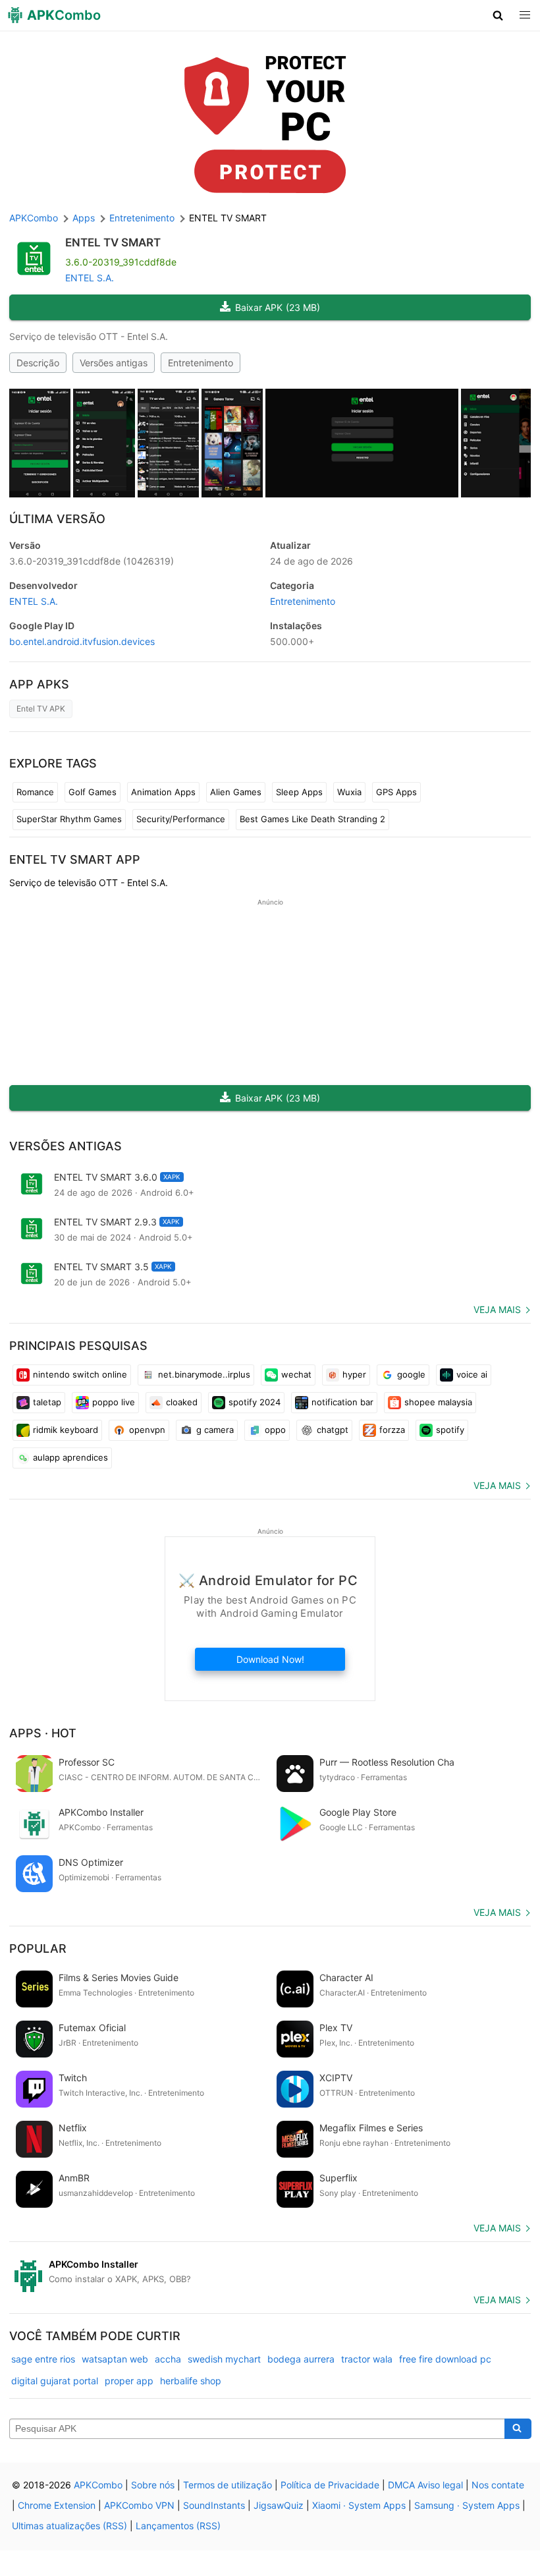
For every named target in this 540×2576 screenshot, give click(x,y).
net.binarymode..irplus (204, 1374)
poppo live (114, 1402)
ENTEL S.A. (90, 278)
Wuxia (349, 792)
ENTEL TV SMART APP (75, 859)
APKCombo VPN (139, 2505)
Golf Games (93, 792)
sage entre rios (43, 2359)
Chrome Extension (57, 2505)
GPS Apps (396, 792)
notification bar (342, 1402)
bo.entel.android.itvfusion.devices (82, 641)
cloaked (182, 1402)
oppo (275, 1430)
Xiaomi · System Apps (359, 2505)
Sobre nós (153, 2485)
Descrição (38, 363)
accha (168, 2359)
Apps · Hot (43, 1733)
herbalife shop (191, 2381)
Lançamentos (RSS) (178, 2526)
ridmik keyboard (66, 1430)
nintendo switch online (80, 1374)
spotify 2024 (255, 1402)
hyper (354, 1374)
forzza (392, 1430)
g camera (215, 1430)
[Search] (518, 2429)
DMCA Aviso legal (425, 2485)
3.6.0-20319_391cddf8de (92, 561)
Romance (35, 792)
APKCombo (34, 218)
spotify (450, 1430)
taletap (47, 1402)
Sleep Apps (299, 792)
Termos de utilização (228, 2485)
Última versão (57, 519)
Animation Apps (163, 792)
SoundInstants (214, 2505)
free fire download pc (445, 2359)
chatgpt (333, 1430)
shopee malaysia (438, 1402)
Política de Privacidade (330, 2485)
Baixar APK (278, 307)
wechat (296, 1374)
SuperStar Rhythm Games (69, 819)
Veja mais (497, 1309)
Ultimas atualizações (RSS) (69, 2526)
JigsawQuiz (279, 2505)
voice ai (472, 1374)
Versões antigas (114, 363)
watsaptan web (115, 2359)
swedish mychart (224, 2359)
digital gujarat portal (55, 2381)
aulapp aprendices (70, 1457)
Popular (38, 1948)
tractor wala (367, 2359)
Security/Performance (181, 819)
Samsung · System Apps (467, 2505)
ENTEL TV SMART (113, 242)
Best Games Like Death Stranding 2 (312, 819)
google (411, 1374)
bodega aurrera (301, 2359)
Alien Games (236, 792)
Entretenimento (201, 363)
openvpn (147, 1430)
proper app (129, 2381)
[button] (498, 15)
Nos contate (498, 2485)
